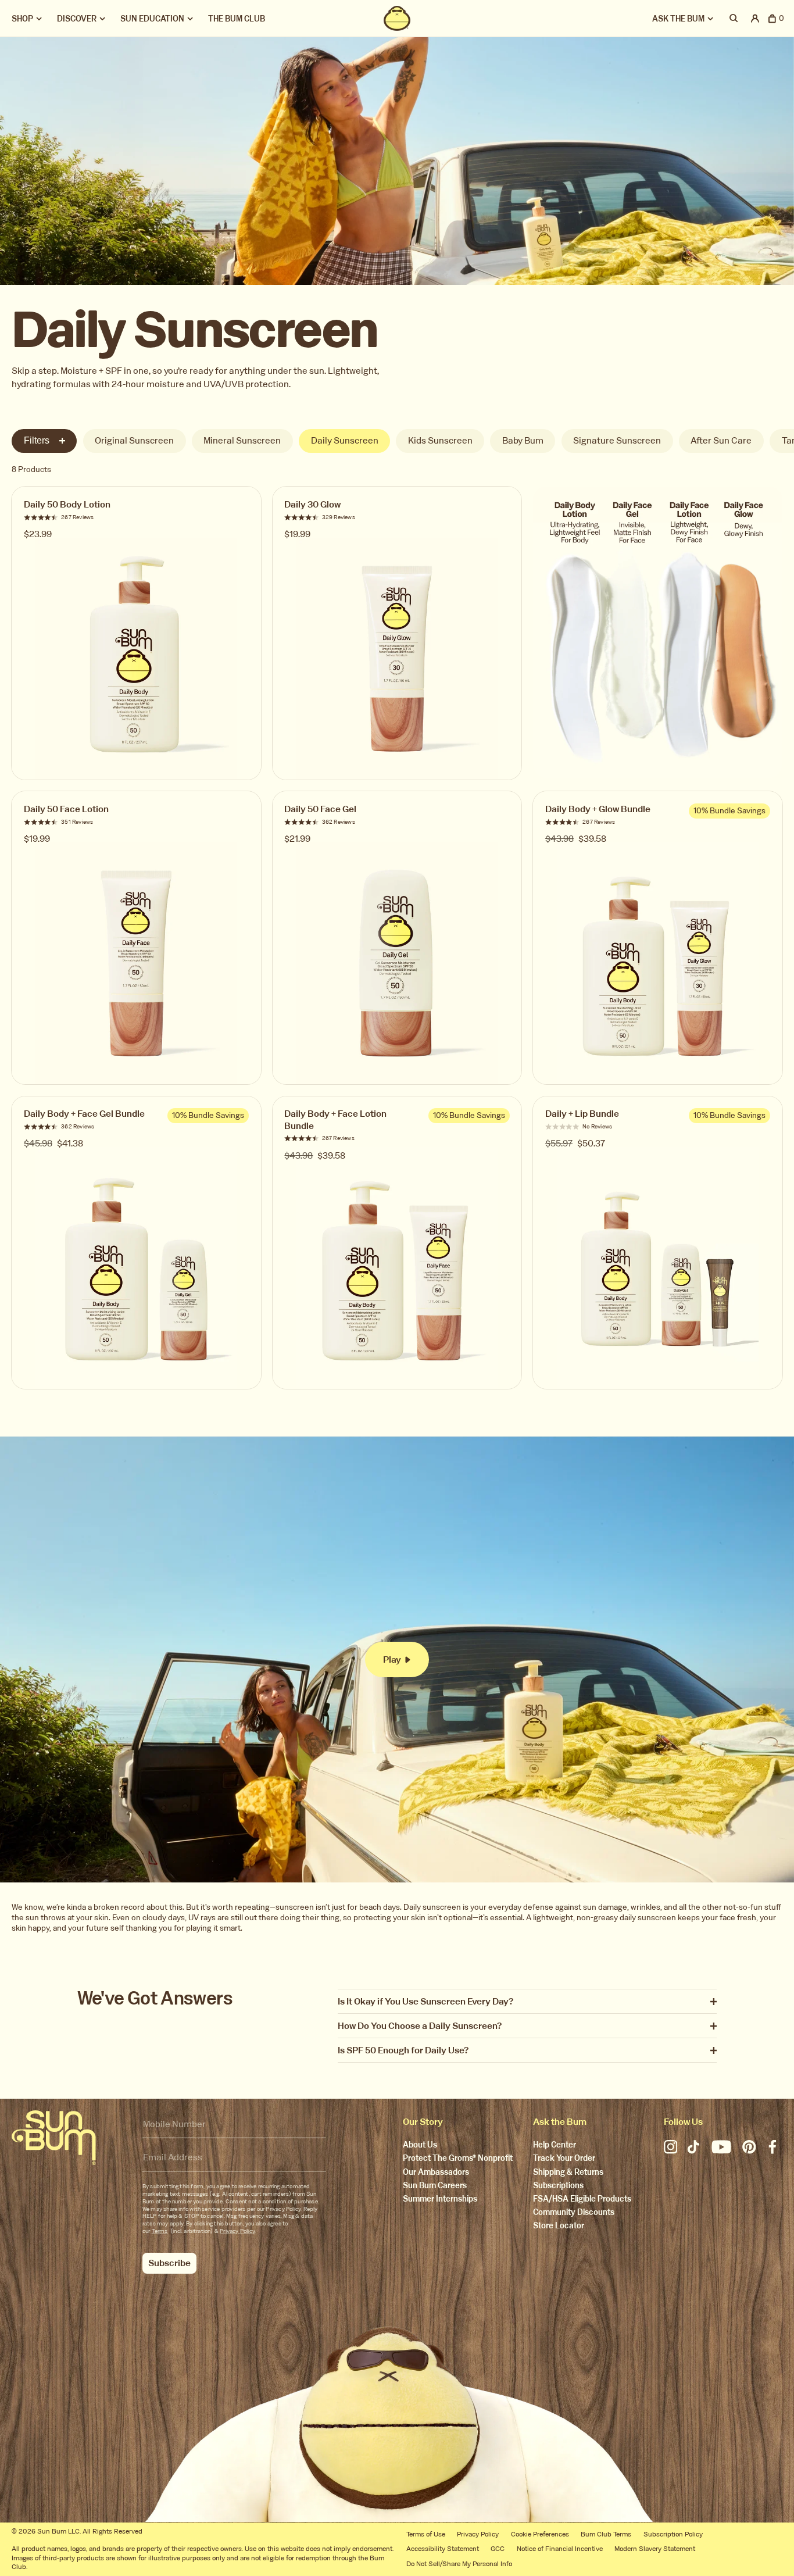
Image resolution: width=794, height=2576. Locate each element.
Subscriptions (558, 2186)
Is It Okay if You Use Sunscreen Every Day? (425, 2002)
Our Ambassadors (436, 2173)
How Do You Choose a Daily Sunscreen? (420, 2026)
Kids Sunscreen (440, 440)
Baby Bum (523, 440)
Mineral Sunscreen (242, 440)
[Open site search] (734, 18)
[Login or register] (755, 18)
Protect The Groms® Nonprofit (458, 2159)
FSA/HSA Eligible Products (582, 2200)
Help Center (555, 2146)
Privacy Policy (237, 2231)
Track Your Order (564, 2159)
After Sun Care (721, 440)
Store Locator (559, 2226)
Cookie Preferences (540, 2534)
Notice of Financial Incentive (560, 2549)
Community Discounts (574, 2213)
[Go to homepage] (54, 2138)
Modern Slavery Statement (655, 2549)
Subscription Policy (673, 2534)
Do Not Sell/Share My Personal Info (459, 2564)
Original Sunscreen (134, 440)
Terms (160, 2231)
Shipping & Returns (568, 2173)
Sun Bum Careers (435, 2186)
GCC (498, 2549)
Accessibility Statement (443, 2549)
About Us (420, 2146)
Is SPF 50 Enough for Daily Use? (403, 2051)
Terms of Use (426, 2534)
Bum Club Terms (606, 2534)
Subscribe (169, 2263)
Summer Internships (440, 2200)
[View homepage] (397, 18)
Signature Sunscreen (617, 440)
